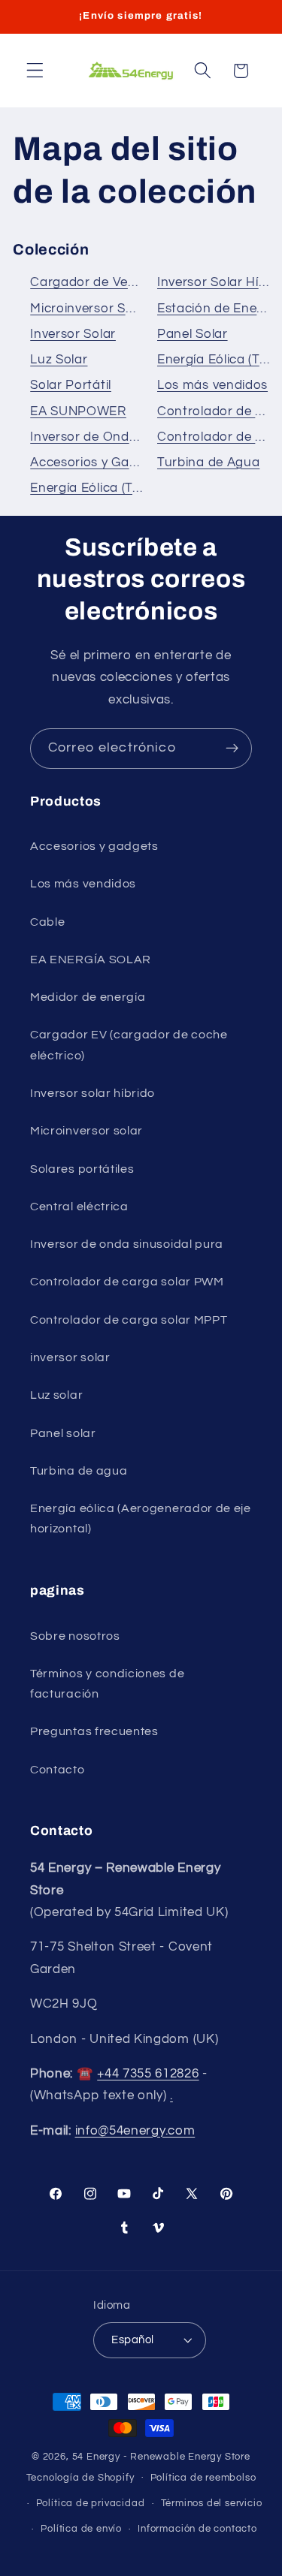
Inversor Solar (73, 334)
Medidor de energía (88, 997)
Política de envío (81, 2529)
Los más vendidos (212, 385)
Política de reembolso (203, 2478)
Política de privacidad (91, 2504)
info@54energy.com (135, 2131)
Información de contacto (197, 2529)
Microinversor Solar (89, 309)
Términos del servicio (212, 2504)
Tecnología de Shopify (80, 2477)
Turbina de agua (79, 1471)
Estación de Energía (219, 309)
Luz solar (56, 1395)
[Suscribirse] (232, 749)
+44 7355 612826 (148, 2074)
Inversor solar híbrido (92, 1093)
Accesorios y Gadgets (97, 462)
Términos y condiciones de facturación (107, 1684)
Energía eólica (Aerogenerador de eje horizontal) (141, 1518)
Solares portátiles (82, 1169)
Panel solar (63, 1433)
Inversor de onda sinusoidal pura (127, 1244)
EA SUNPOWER (78, 411)
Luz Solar (59, 360)
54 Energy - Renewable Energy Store (161, 2457)
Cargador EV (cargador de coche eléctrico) (129, 1045)
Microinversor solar (86, 1131)
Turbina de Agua (208, 462)
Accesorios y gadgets (94, 846)
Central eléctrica (79, 1207)
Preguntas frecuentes (94, 1731)
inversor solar (70, 1357)
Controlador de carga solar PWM (127, 1282)
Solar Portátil (71, 385)
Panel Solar (193, 334)
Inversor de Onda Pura (100, 437)
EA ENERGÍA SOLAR (91, 960)
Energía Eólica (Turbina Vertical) (128, 488)
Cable (47, 922)
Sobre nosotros (75, 1636)
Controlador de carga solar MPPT (129, 1320)
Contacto (58, 1770)
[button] (35, 71)
